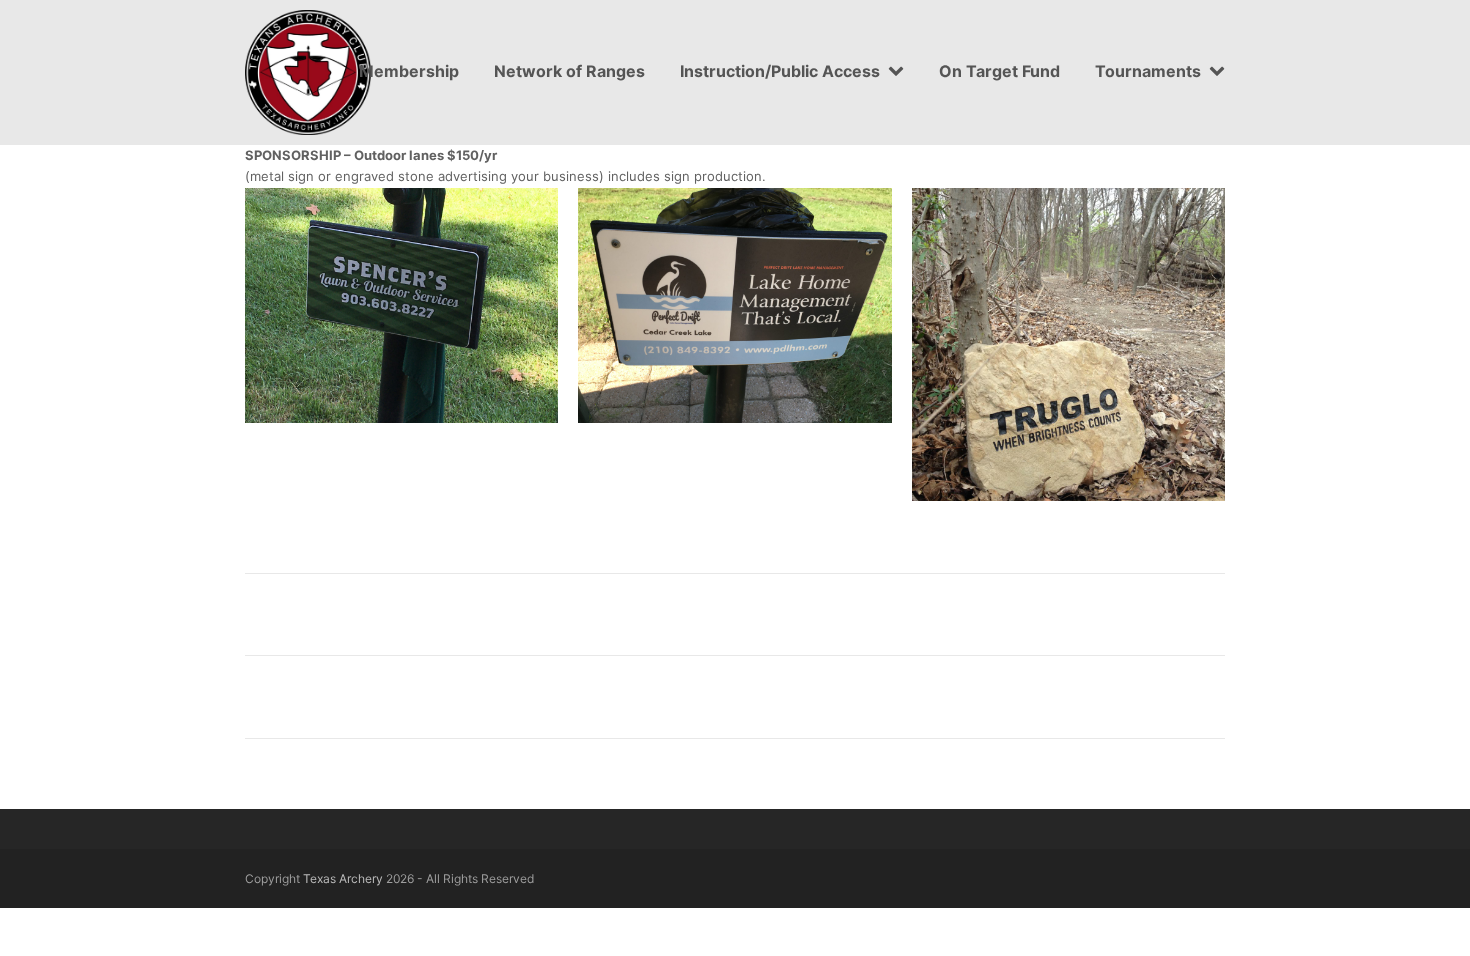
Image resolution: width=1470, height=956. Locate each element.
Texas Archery (343, 878)
